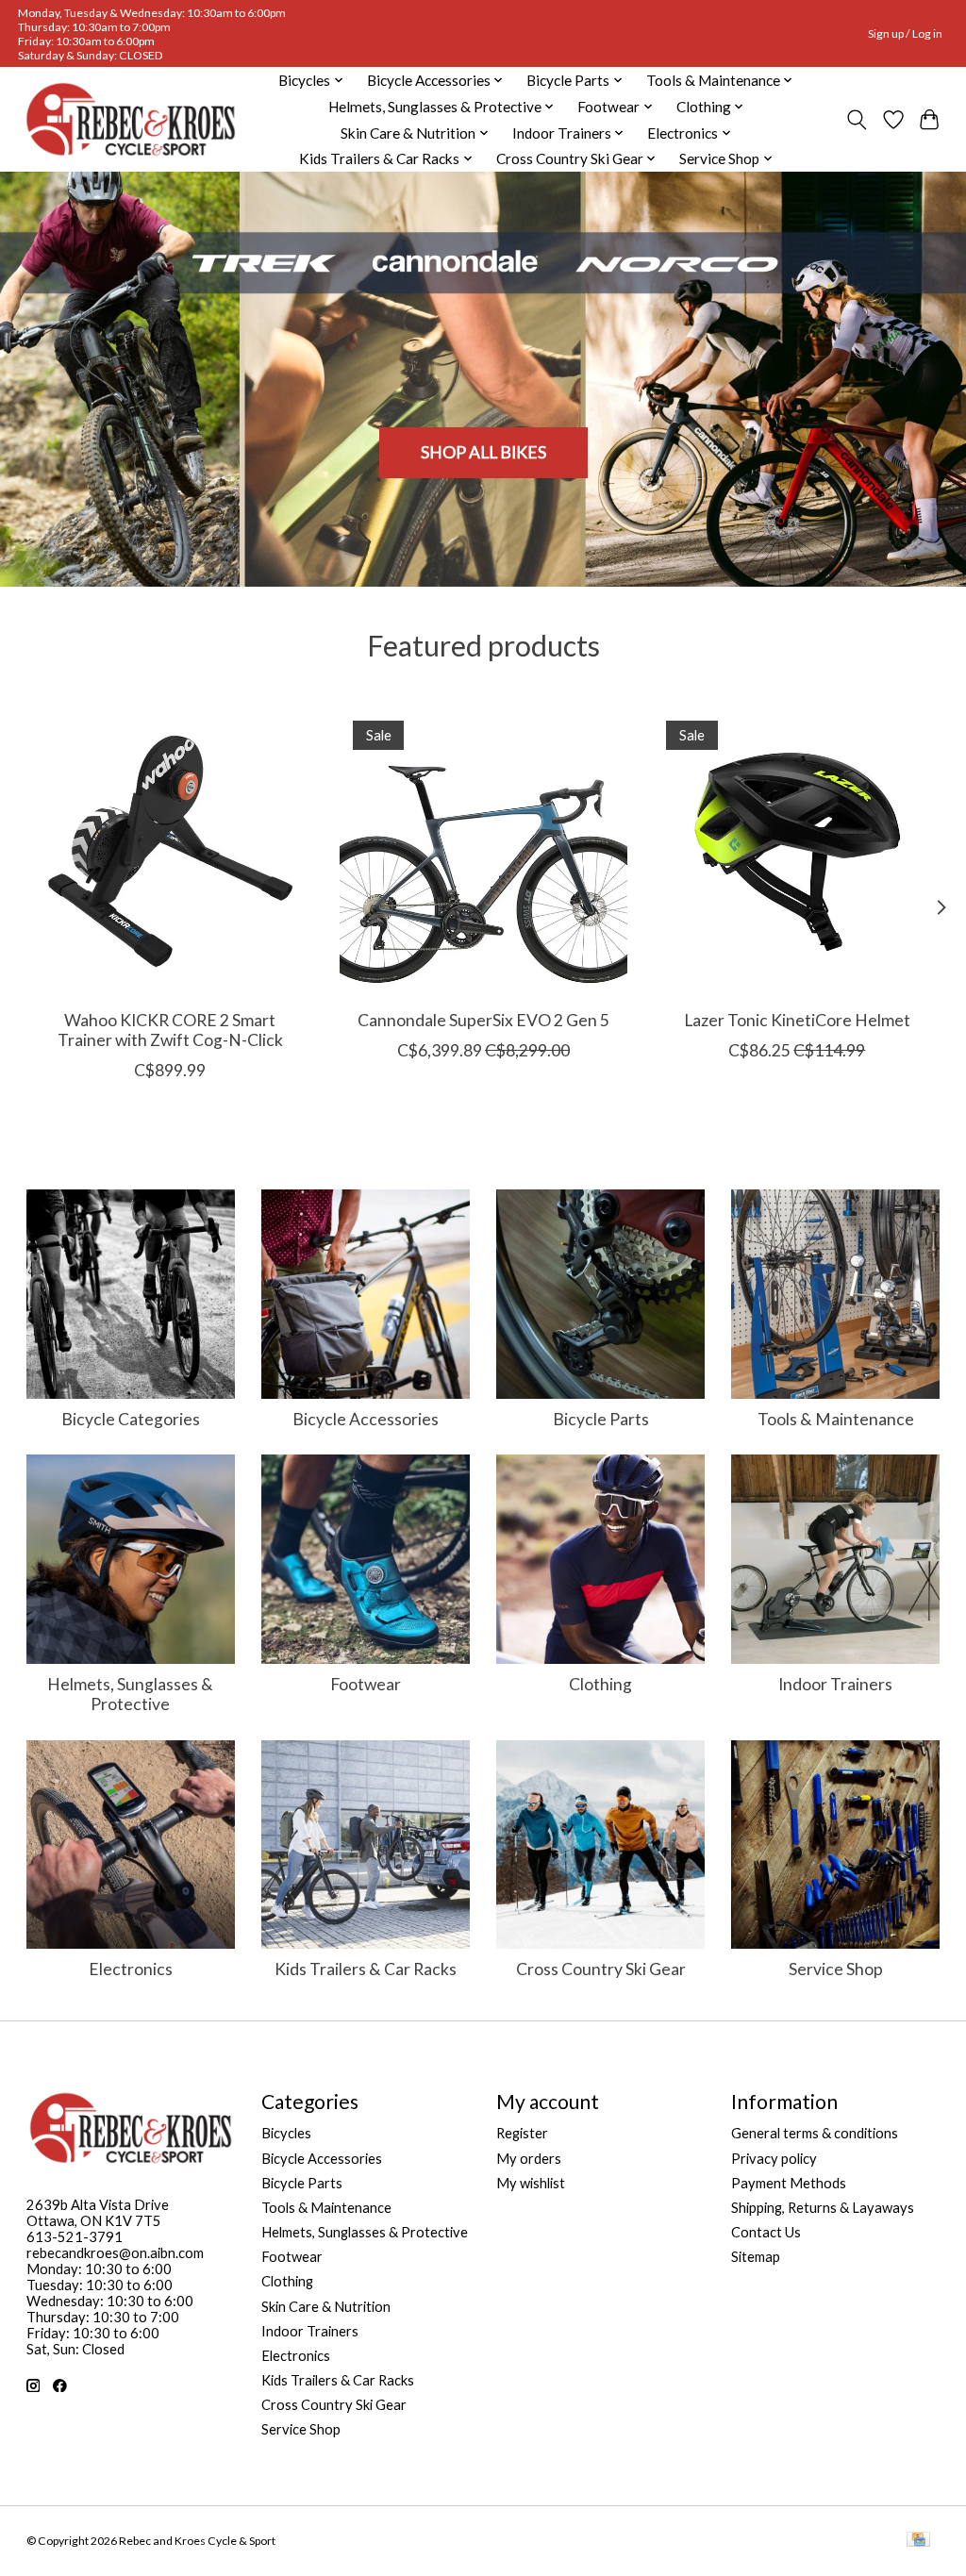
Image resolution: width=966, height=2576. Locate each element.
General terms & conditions (815, 2133)
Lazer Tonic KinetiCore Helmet (796, 1020)
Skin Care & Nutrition (326, 2307)
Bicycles (286, 2133)
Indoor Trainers (835, 1684)
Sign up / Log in (905, 33)
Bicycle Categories (131, 1419)
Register (522, 2133)
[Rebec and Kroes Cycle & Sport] (131, 119)
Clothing (600, 1684)
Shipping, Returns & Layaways (823, 2208)
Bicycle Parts (601, 1419)
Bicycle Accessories (366, 1419)
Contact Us (766, 2232)
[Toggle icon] (856, 120)
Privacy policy (774, 2159)
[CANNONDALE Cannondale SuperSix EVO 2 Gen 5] (483, 851)
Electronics (131, 1969)
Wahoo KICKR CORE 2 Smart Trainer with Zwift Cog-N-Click (169, 1030)
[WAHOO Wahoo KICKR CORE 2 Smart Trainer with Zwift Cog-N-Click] (170, 851)
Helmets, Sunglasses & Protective (130, 1694)
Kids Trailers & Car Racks (366, 1969)
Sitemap (756, 2257)
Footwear (366, 1684)
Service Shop (836, 1969)
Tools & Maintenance (836, 1419)
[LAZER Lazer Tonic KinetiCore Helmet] (797, 851)
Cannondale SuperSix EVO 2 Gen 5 (483, 1020)
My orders (529, 2159)
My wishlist (531, 2183)
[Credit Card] (918, 2541)
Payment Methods (789, 2183)
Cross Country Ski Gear (601, 1969)
